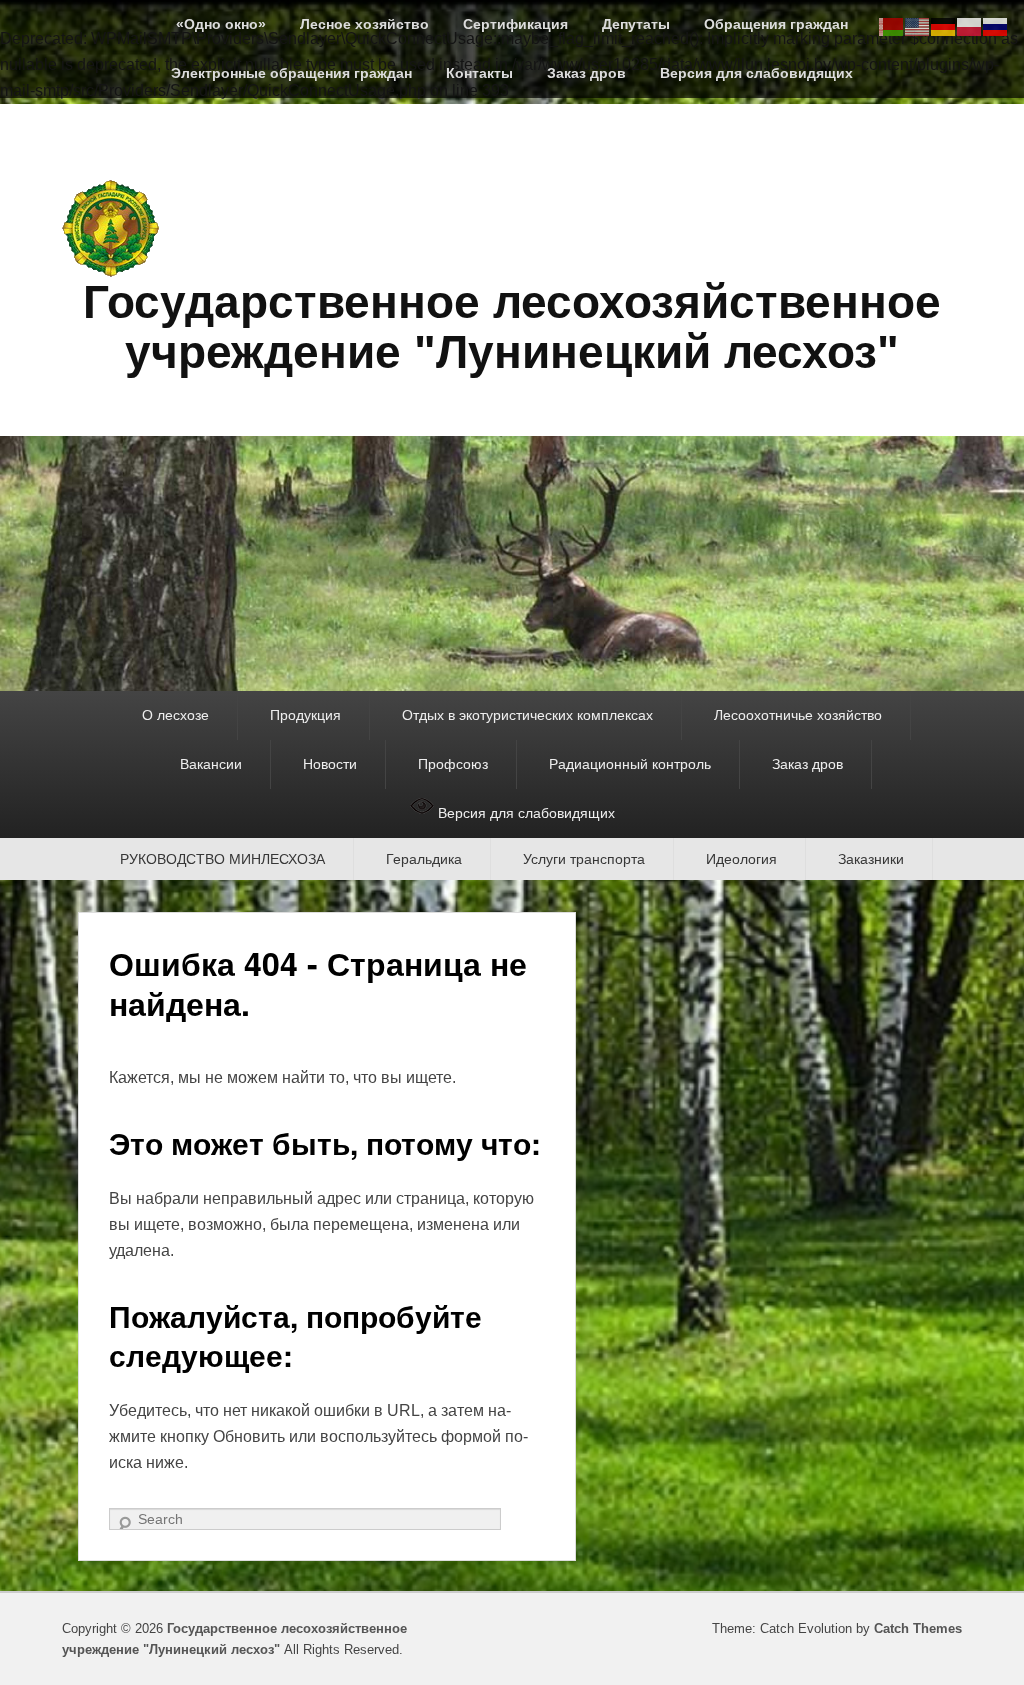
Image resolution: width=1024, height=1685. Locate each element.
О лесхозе (175, 715)
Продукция (305, 715)
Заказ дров (586, 73)
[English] (918, 25)
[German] (944, 25)
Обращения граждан (776, 24)
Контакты (479, 73)
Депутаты (636, 24)
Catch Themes (918, 1628)
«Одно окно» (221, 24)
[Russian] (996, 25)
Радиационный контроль (630, 764)
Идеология (741, 859)
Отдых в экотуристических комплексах (527, 715)
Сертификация (515, 24)
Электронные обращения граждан (291, 73)
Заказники (871, 859)
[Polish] (970, 25)
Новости (330, 764)
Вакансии (211, 764)
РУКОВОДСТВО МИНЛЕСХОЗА (222, 859)
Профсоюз (453, 764)
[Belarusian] (892, 25)
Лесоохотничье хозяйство (798, 715)
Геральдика (424, 859)
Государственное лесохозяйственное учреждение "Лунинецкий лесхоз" (512, 327)
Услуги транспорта (584, 859)
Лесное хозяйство (364, 24)
